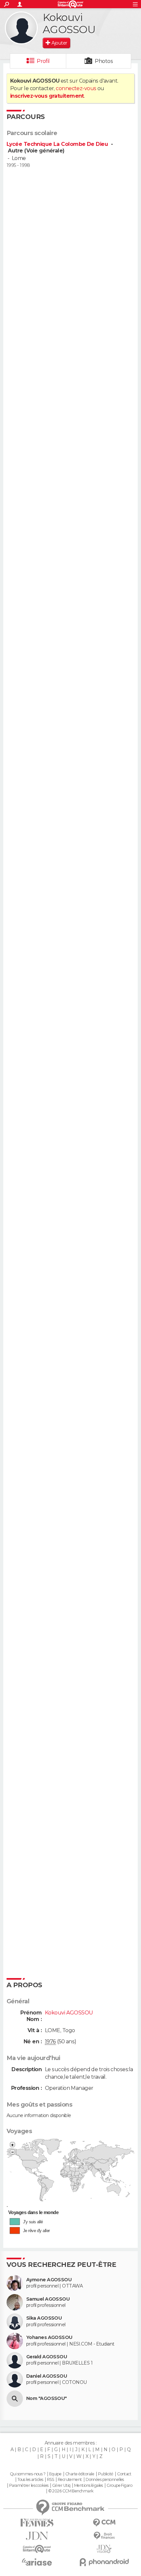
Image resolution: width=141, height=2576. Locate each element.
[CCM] (104, 2523)
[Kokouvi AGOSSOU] (21, 28)
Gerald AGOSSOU (47, 2357)
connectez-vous (76, 88)
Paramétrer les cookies (29, 2486)
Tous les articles (30, 2480)
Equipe (55, 2474)
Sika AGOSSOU (44, 2318)
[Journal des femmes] (37, 2523)
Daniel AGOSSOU (47, 2376)
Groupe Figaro (119, 2486)
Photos (104, 61)
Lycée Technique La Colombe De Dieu (58, 144)
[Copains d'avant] (37, 2549)
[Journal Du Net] (37, 2536)
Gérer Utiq (61, 2486)
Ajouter (59, 43)
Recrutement (70, 2480)
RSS (50, 2480)
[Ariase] (37, 2562)
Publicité (106, 2474)
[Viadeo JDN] (104, 2549)
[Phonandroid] (104, 2562)
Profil (43, 61)
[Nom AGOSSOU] (15, 2399)
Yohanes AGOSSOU (49, 2338)
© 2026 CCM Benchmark (71, 2491)
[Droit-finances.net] (104, 2536)
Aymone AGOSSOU (49, 2280)
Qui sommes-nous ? (28, 2474)
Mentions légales (89, 2486)
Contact (124, 2474)
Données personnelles (105, 2480)
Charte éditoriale (80, 2474)
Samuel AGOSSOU (48, 2299)
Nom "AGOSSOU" (47, 2398)
